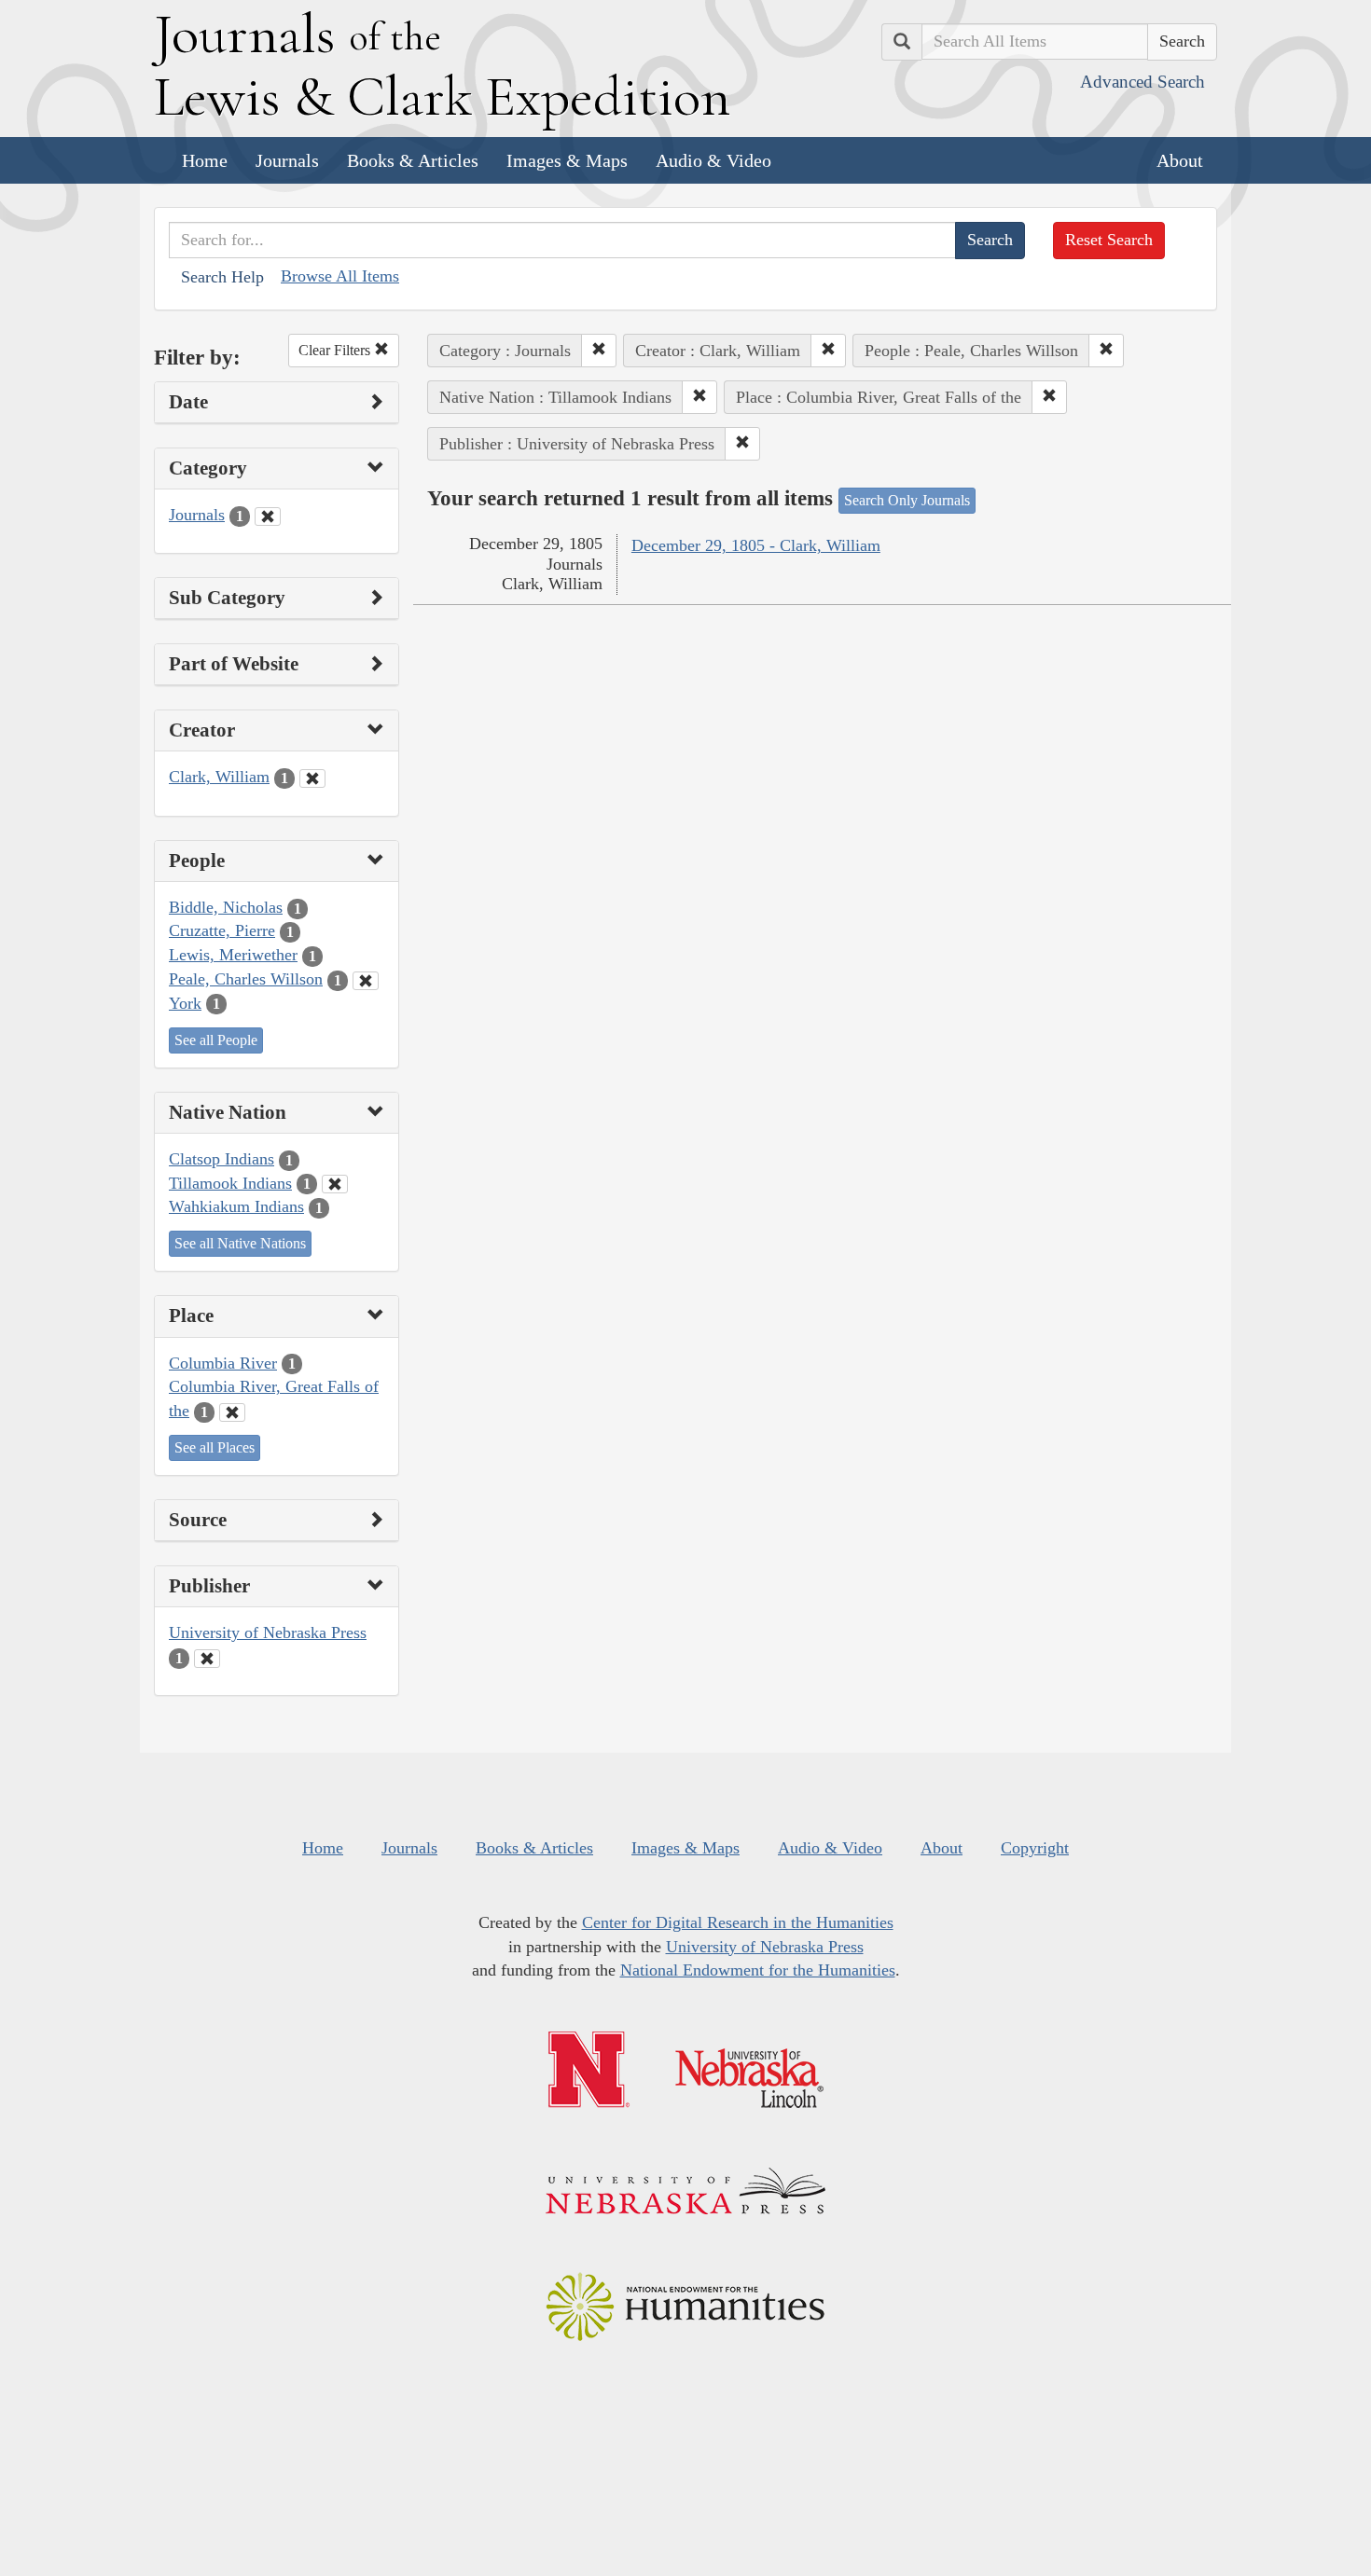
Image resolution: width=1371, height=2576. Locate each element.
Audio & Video (713, 160)
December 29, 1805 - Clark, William (756, 545)
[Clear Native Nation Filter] (335, 1184)
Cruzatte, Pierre (222, 930)
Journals (287, 160)
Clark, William (219, 777)
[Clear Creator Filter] (312, 778)
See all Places (215, 1447)
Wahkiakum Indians (236, 1206)
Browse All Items (340, 276)
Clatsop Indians (222, 1159)
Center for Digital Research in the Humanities (738, 1922)
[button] (599, 351)
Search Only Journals (907, 500)
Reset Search (1109, 240)
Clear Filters (336, 350)
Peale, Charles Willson (246, 979)
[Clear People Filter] (366, 981)
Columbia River (223, 1363)
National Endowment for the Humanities (758, 1970)
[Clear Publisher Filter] (207, 1659)
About (1180, 160)
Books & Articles (413, 160)
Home (205, 160)
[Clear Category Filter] (268, 517)
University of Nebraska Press (268, 1632)
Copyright (1035, 1848)
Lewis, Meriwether (233, 955)
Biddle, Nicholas (226, 907)
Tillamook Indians (230, 1183)
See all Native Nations (240, 1243)
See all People (216, 1040)
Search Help (222, 277)
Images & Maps (567, 160)
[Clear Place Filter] (232, 1412)
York (185, 1003)
